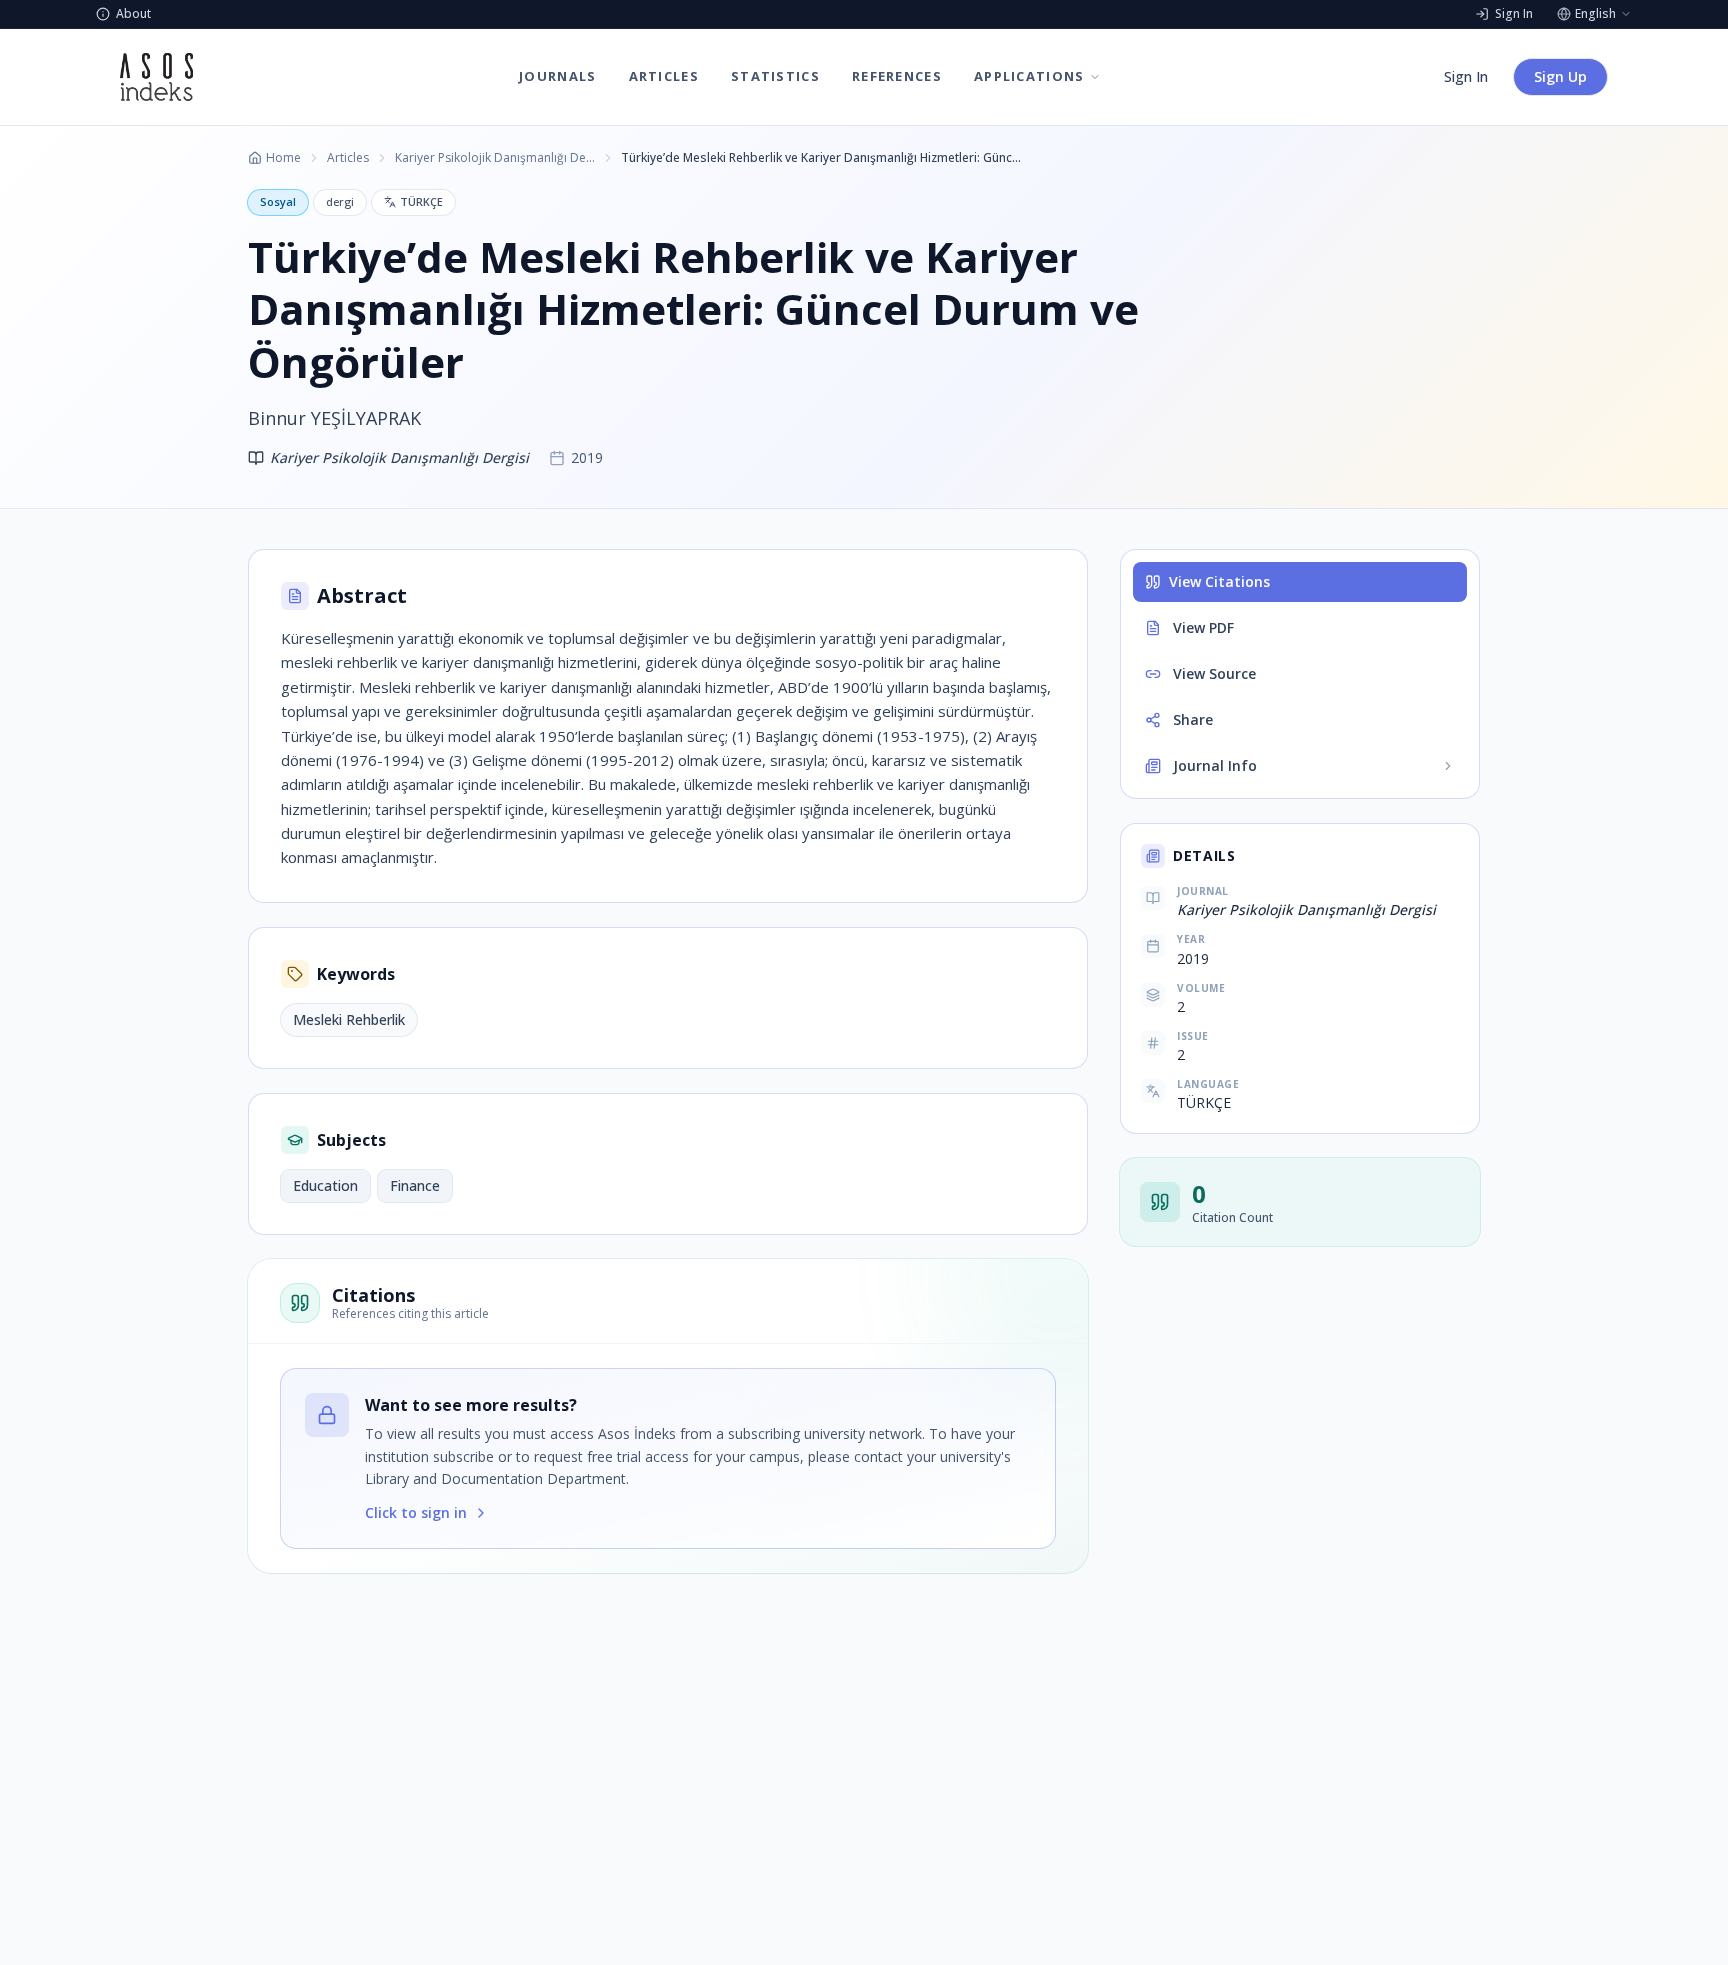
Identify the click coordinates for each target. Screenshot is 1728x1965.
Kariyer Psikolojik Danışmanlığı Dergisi (495, 158)
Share (1193, 719)
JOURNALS (557, 76)
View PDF (1203, 627)
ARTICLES (664, 76)
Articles (348, 158)
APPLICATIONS (1029, 76)
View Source (1214, 673)
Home (283, 158)
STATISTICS (775, 76)
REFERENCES (897, 76)
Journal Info (1215, 765)
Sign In (1466, 76)
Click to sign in (416, 1512)
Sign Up (1560, 76)
